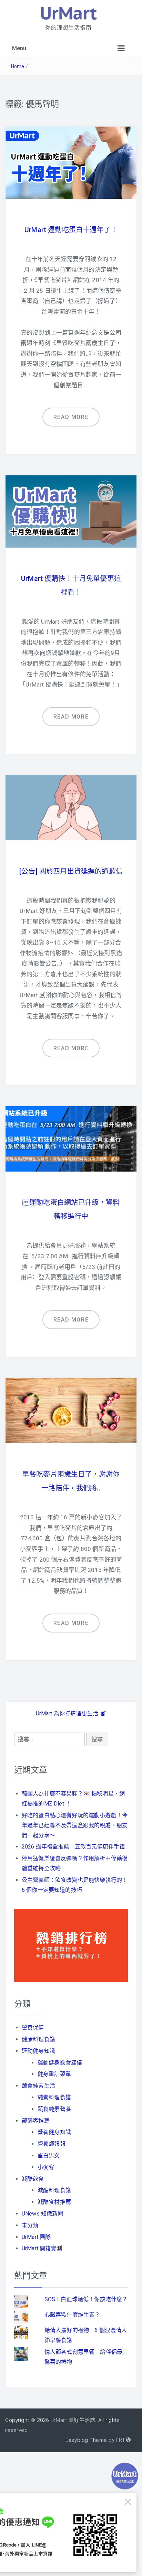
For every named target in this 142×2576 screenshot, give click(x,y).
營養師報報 (52, 2144)
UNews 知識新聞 (43, 2214)
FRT (121, 2440)
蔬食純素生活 (38, 2086)
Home (18, 66)
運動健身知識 (38, 2051)
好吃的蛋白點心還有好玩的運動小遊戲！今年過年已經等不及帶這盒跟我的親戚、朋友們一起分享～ (75, 1825)
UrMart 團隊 (36, 2237)
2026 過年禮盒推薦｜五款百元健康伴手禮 (73, 1847)
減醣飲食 (33, 2179)
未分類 (30, 2225)
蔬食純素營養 (54, 2109)
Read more (71, 417)
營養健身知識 (54, 2132)
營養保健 (33, 2028)
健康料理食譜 (38, 2039)
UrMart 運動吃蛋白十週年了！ (71, 230)
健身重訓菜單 (54, 2074)
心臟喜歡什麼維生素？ (72, 2315)
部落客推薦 (36, 2121)
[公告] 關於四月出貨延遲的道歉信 (71, 871)
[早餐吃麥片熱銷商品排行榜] (71, 1945)
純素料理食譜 (54, 2097)
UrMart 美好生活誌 (73, 2420)
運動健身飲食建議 (60, 2063)
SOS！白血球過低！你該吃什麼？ (86, 2299)
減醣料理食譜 (54, 2190)
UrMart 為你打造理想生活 (68, 1713)
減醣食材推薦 (54, 2202)
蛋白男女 (49, 2155)
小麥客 (46, 2167)
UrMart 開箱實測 (42, 2248)
